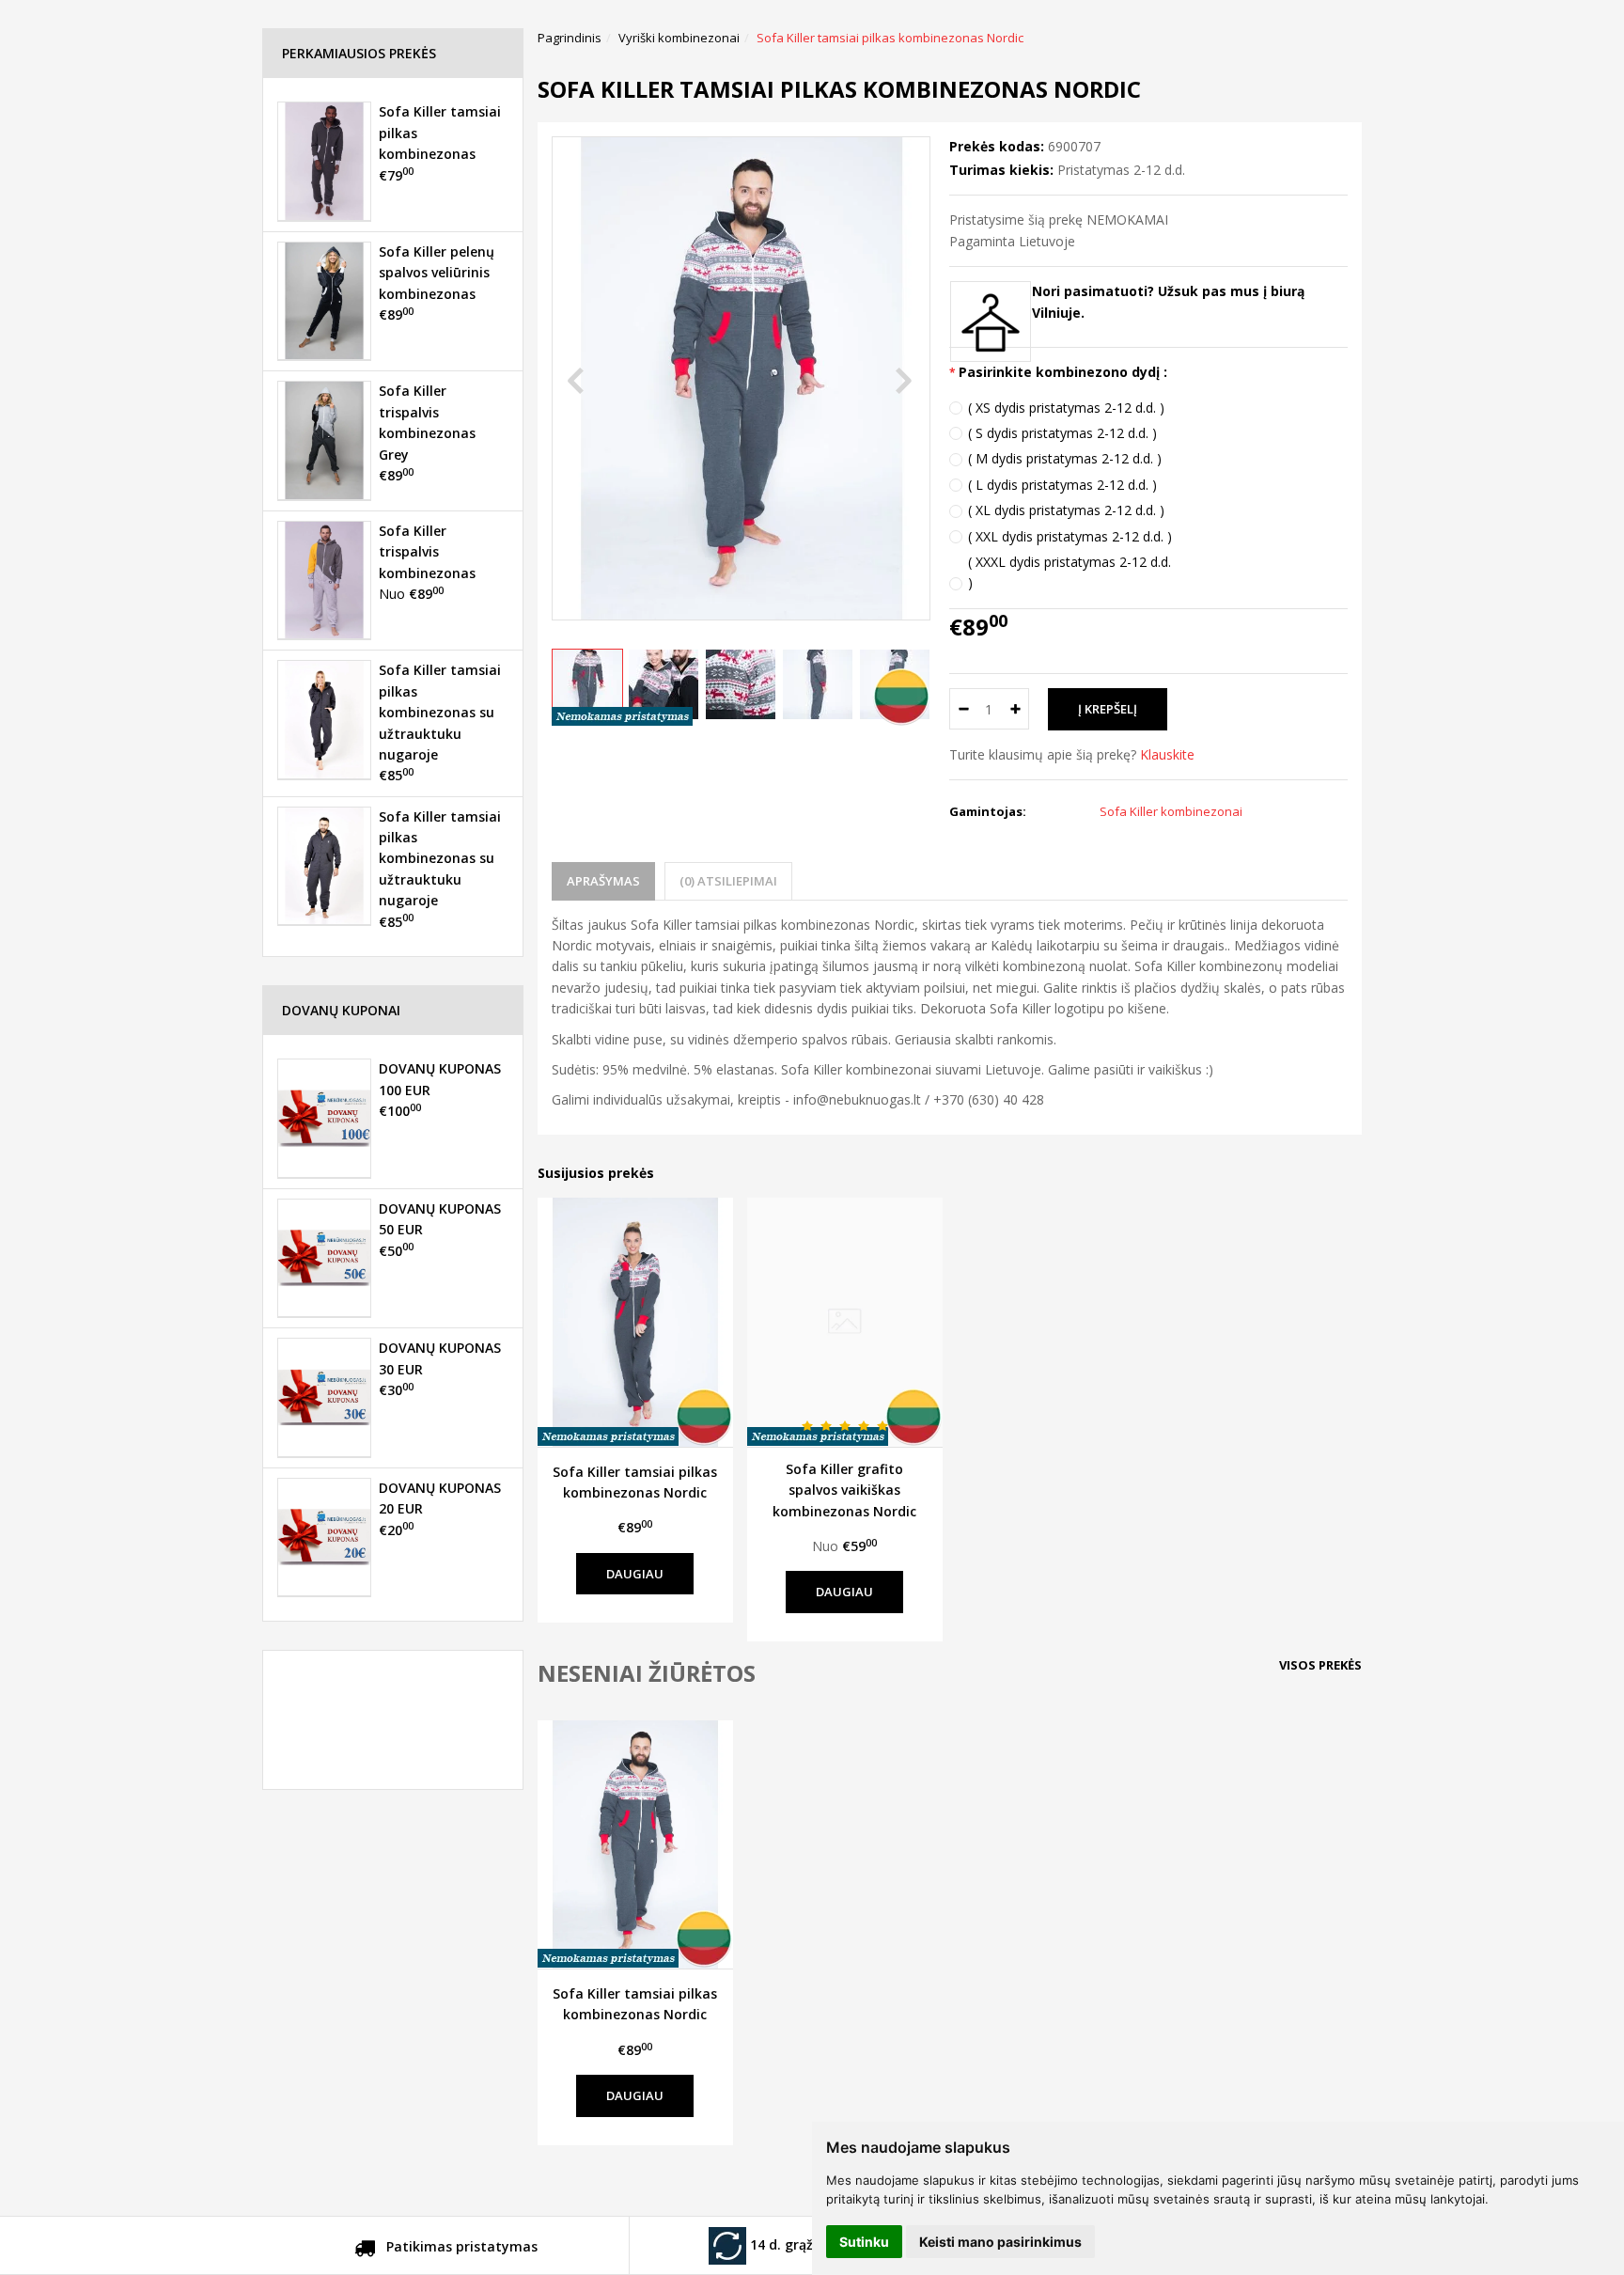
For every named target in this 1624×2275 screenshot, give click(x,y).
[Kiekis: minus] (963, 709)
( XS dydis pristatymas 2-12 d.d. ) (1066, 408)
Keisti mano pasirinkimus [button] (1000, 2242)
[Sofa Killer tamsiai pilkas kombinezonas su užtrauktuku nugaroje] (324, 719)
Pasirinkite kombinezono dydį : (1063, 372)
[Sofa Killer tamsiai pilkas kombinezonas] (324, 161)
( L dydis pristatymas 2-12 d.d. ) (1062, 485)
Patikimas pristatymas (460, 2246)
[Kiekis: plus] (1015, 709)
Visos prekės (1320, 1665)
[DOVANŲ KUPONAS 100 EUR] (324, 1118)
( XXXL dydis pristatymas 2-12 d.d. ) (1070, 572)
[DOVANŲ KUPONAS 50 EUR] (324, 1258)
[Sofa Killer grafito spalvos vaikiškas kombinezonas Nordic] (845, 1322)
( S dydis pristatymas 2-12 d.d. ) (1062, 433)
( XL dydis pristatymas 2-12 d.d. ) (1066, 510)
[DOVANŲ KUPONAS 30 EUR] (324, 1397)
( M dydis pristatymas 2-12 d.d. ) (1065, 458)
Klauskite (1167, 754)
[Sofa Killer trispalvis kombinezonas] (324, 580)
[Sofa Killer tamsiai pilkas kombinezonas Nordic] (635, 1322)
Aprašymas (603, 881)
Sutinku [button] (864, 2242)
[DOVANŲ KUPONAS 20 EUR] (324, 1537)
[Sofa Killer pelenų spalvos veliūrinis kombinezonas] (324, 301)
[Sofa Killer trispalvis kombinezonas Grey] (324, 440)
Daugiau (635, 1574)
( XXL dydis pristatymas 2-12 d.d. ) (1070, 536)
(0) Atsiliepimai (728, 881)
